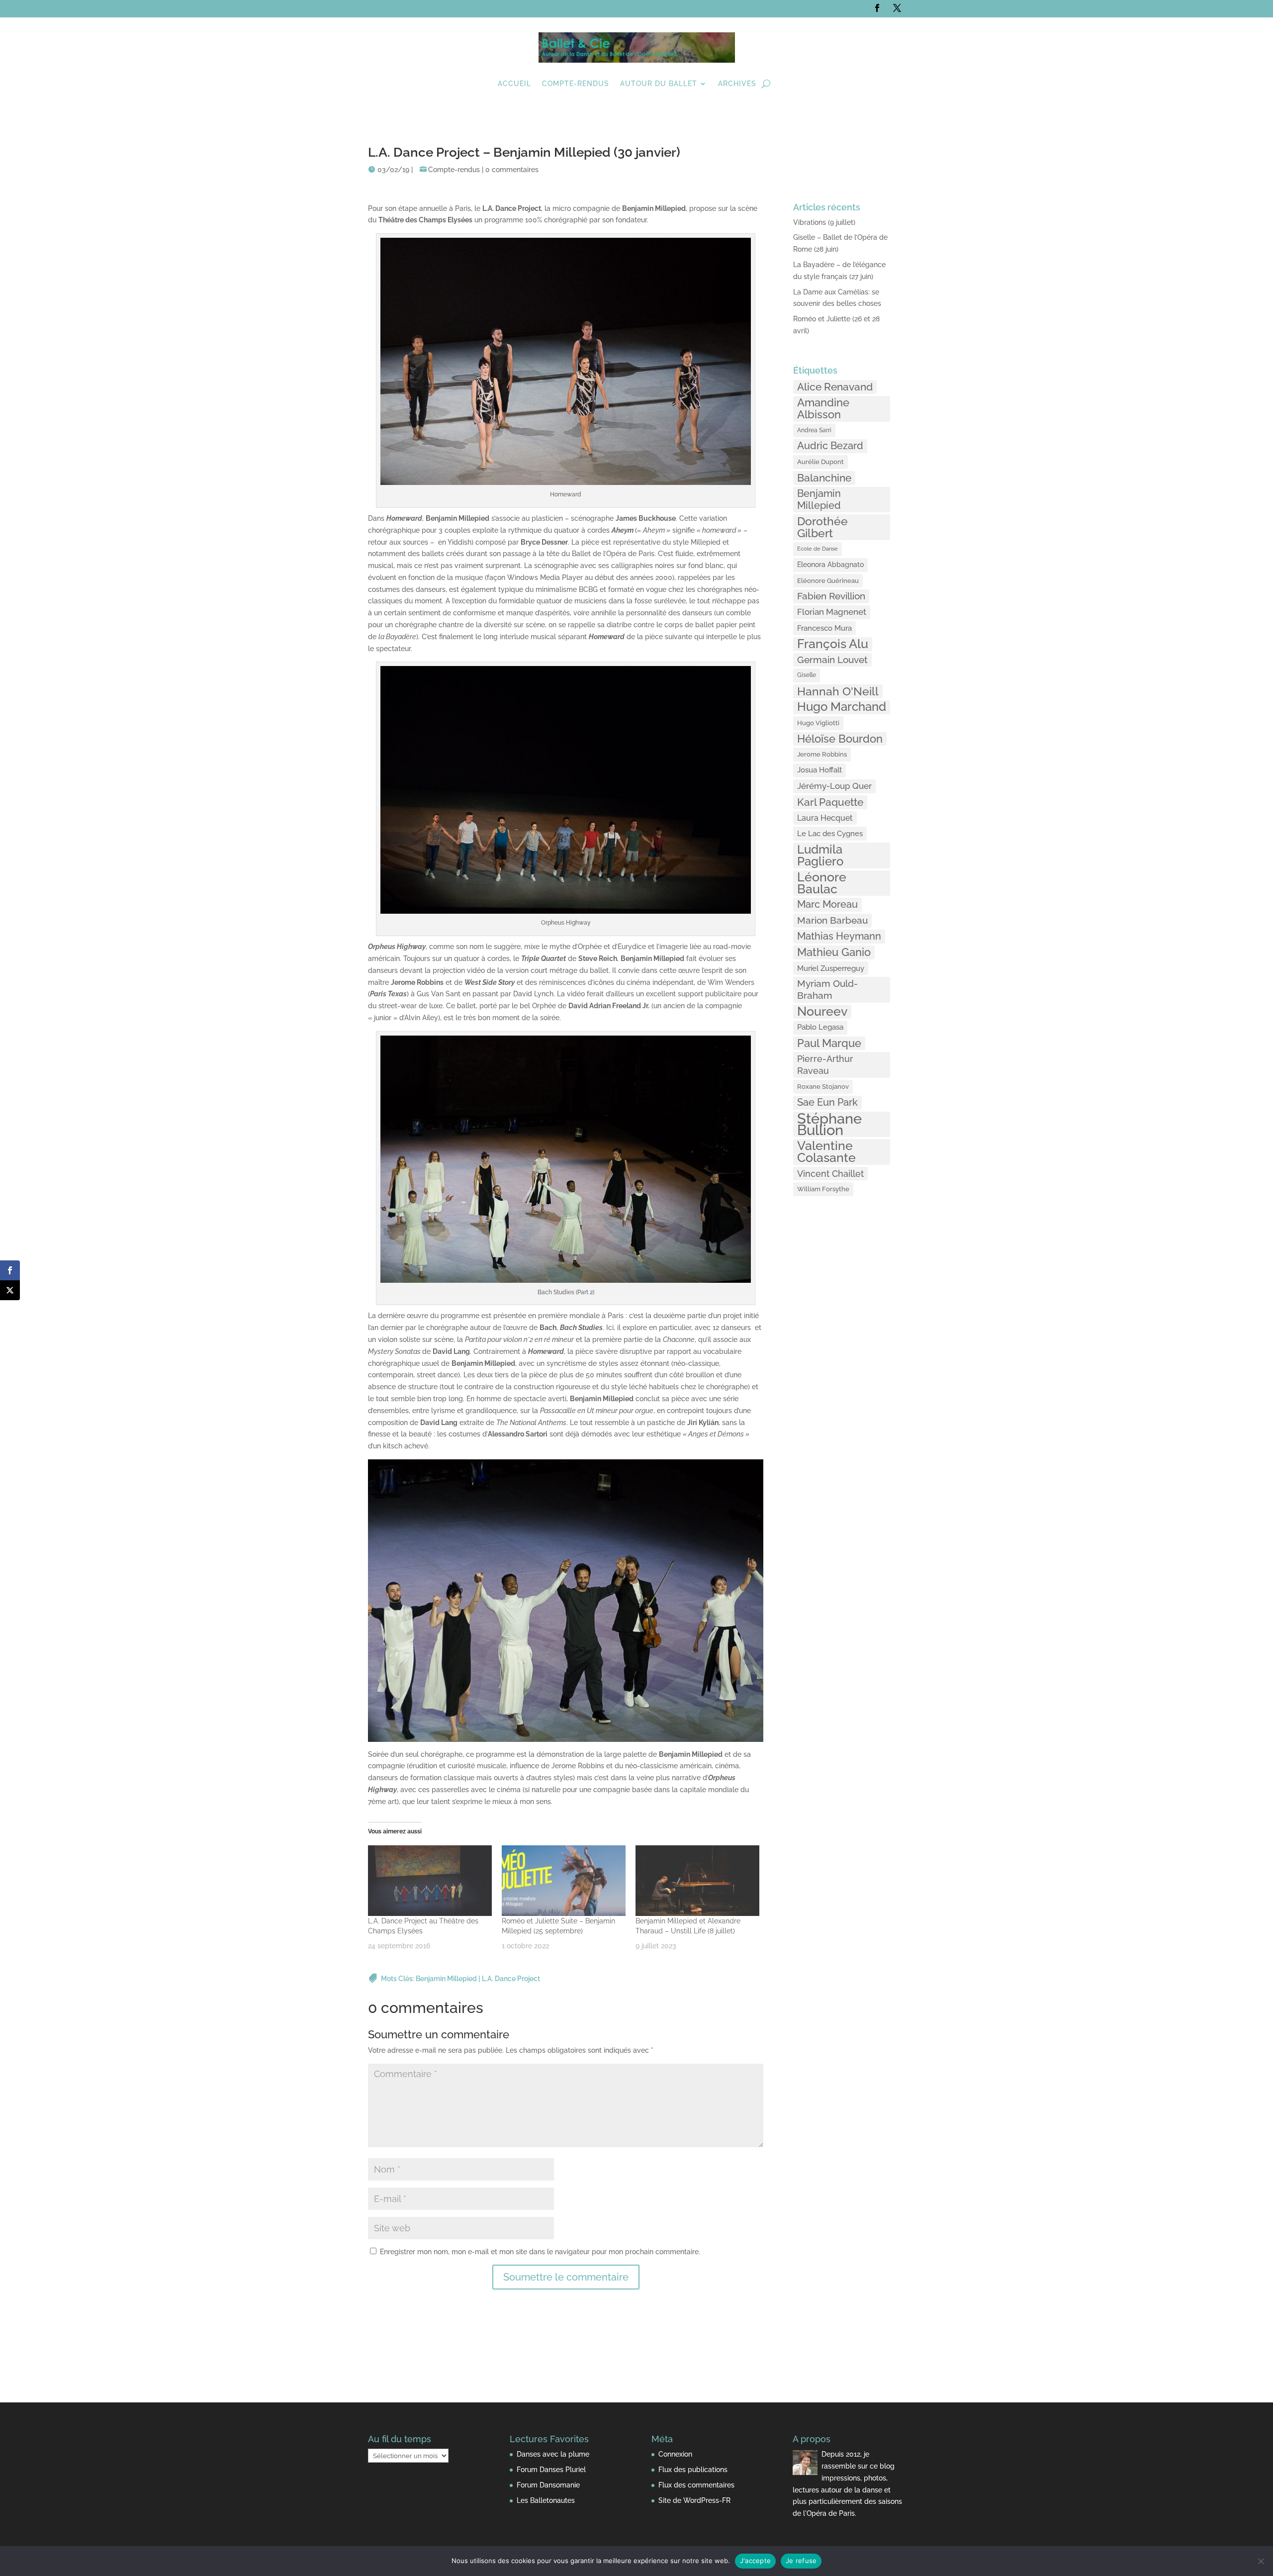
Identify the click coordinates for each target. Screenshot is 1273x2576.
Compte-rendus (576, 84)
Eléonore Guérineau (828, 580)
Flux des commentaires (696, 2485)
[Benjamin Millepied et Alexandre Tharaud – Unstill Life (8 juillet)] (697, 1881)
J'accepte (755, 2561)
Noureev (822, 1012)
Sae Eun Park (827, 1102)
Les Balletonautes (546, 2500)
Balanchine (824, 478)
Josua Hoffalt (819, 770)
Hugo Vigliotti (818, 723)
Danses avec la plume (553, 2454)
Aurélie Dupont (820, 462)
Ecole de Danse (818, 549)
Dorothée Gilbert (822, 527)
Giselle (807, 675)
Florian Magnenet (832, 612)
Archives (737, 84)
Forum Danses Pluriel (551, 2470)
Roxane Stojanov (823, 1086)
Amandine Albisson (823, 408)
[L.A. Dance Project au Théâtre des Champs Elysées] (430, 1881)
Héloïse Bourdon (840, 739)
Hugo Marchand (842, 707)
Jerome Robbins (822, 754)
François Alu (833, 644)
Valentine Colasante (826, 1152)
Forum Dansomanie (548, 2485)
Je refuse (801, 2561)
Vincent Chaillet (830, 1174)
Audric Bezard (830, 446)
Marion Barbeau (832, 920)
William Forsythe (823, 1189)
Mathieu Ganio (834, 952)
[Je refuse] (1261, 2561)
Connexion (675, 2454)
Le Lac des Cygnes (830, 833)
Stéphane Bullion (829, 1125)
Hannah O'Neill (838, 691)
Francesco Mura (824, 628)
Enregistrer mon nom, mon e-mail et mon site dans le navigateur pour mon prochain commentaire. (540, 2252)
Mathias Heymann (839, 936)
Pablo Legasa (820, 1027)
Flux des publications (693, 2470)
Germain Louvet (832, 660)
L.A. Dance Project (511, 1979)
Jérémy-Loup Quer (834, 786)
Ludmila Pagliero (820, 856)
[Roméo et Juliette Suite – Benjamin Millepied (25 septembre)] (564, 1881)
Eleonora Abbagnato (830, 565)
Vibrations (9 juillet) (824, 222)
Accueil (514, 84)
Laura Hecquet (825, 818)
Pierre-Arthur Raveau (825, 1065)
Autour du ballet (659, 84)
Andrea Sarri (814, 430)
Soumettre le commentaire (566, 2277)
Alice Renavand (835, 387)
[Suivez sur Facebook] (877, 8)
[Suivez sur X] (897, 8)
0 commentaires (512, 170)
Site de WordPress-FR (694, 2500)
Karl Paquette (830, 802)
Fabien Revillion (831, 596)
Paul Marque (829, 1043)
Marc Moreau (827, 904)
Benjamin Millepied (446, 1979)
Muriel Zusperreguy (831, 968)
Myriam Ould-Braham (827, 989)
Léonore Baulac (822, 883)
